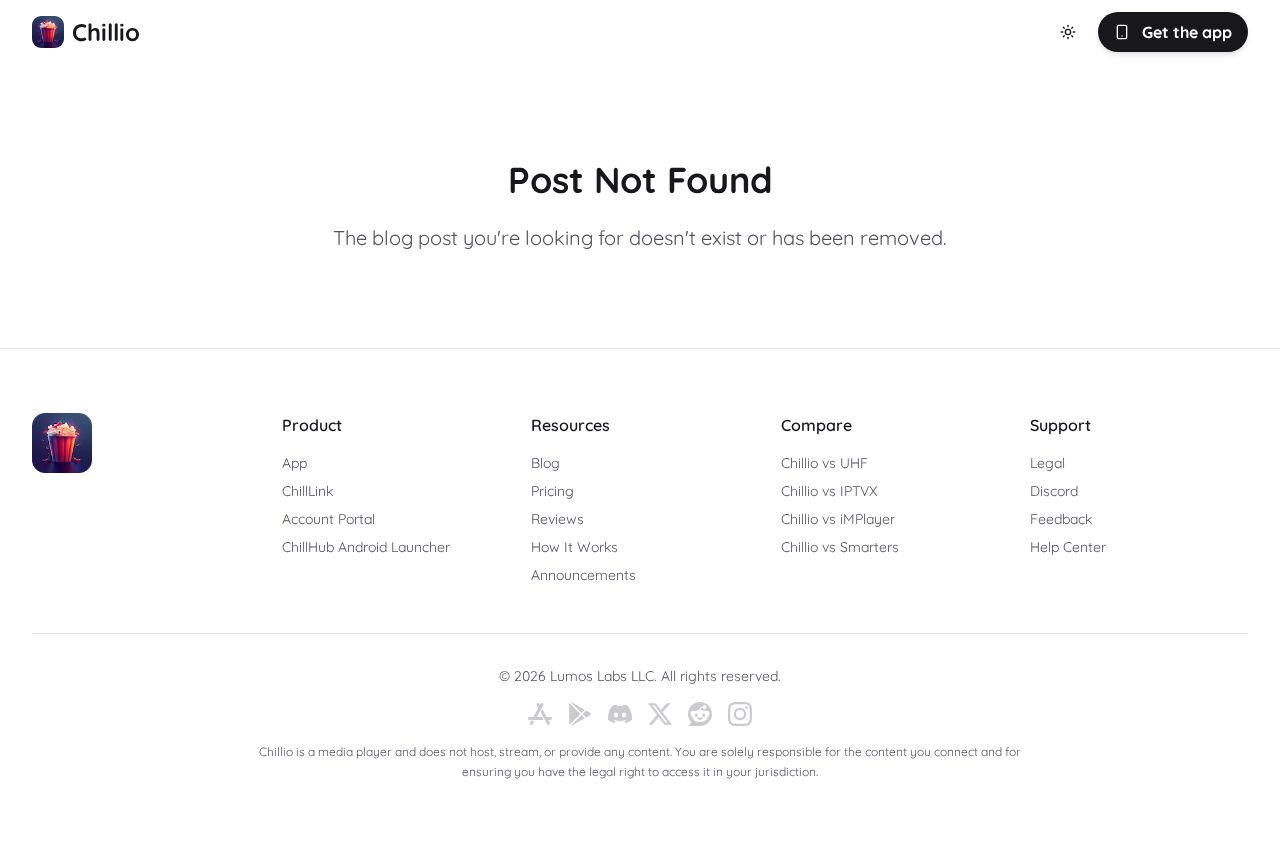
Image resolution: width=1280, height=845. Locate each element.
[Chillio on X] (660, 714)
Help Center (1068, 547)
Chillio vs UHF (824, 463)
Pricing (552, 491)
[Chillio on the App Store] (540, 714)
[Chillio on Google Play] (580, 714)
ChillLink (307, 491)
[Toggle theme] (1068, 32)
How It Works (574, 547)
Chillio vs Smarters (840, 547)
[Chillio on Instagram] (740, 714)
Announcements (583, 575)
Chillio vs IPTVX (829, 491)
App (294, 463)
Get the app (1187, 32)
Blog (545, 463)
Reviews (557, 519)
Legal (1047, 463)
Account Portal (328, 519)
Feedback (1061, 519)
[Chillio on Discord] (620, 714)
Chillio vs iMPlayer (838, 519)
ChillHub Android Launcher (366, 547)
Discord (1054, 491)
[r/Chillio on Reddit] (700, 714)
